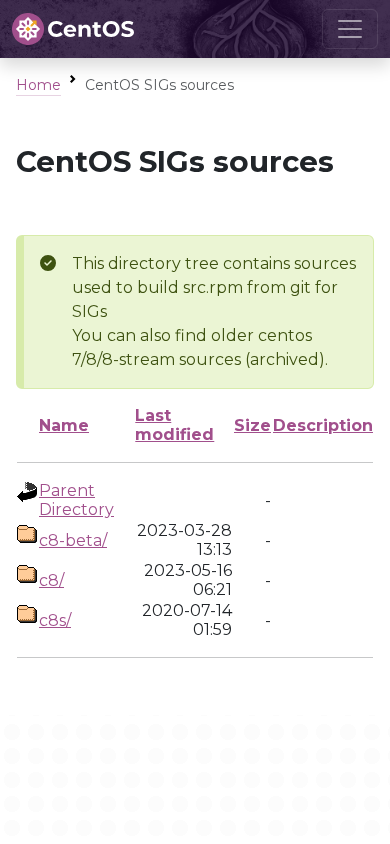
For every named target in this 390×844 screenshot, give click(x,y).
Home (38, 85)
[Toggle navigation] (350, 29)
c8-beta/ (73, 540)
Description (323, 425)
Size (252, 425)
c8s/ (55, 620)
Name (64, 425)
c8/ (51, 580)
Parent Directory (76, 500)
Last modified (174, 425)
